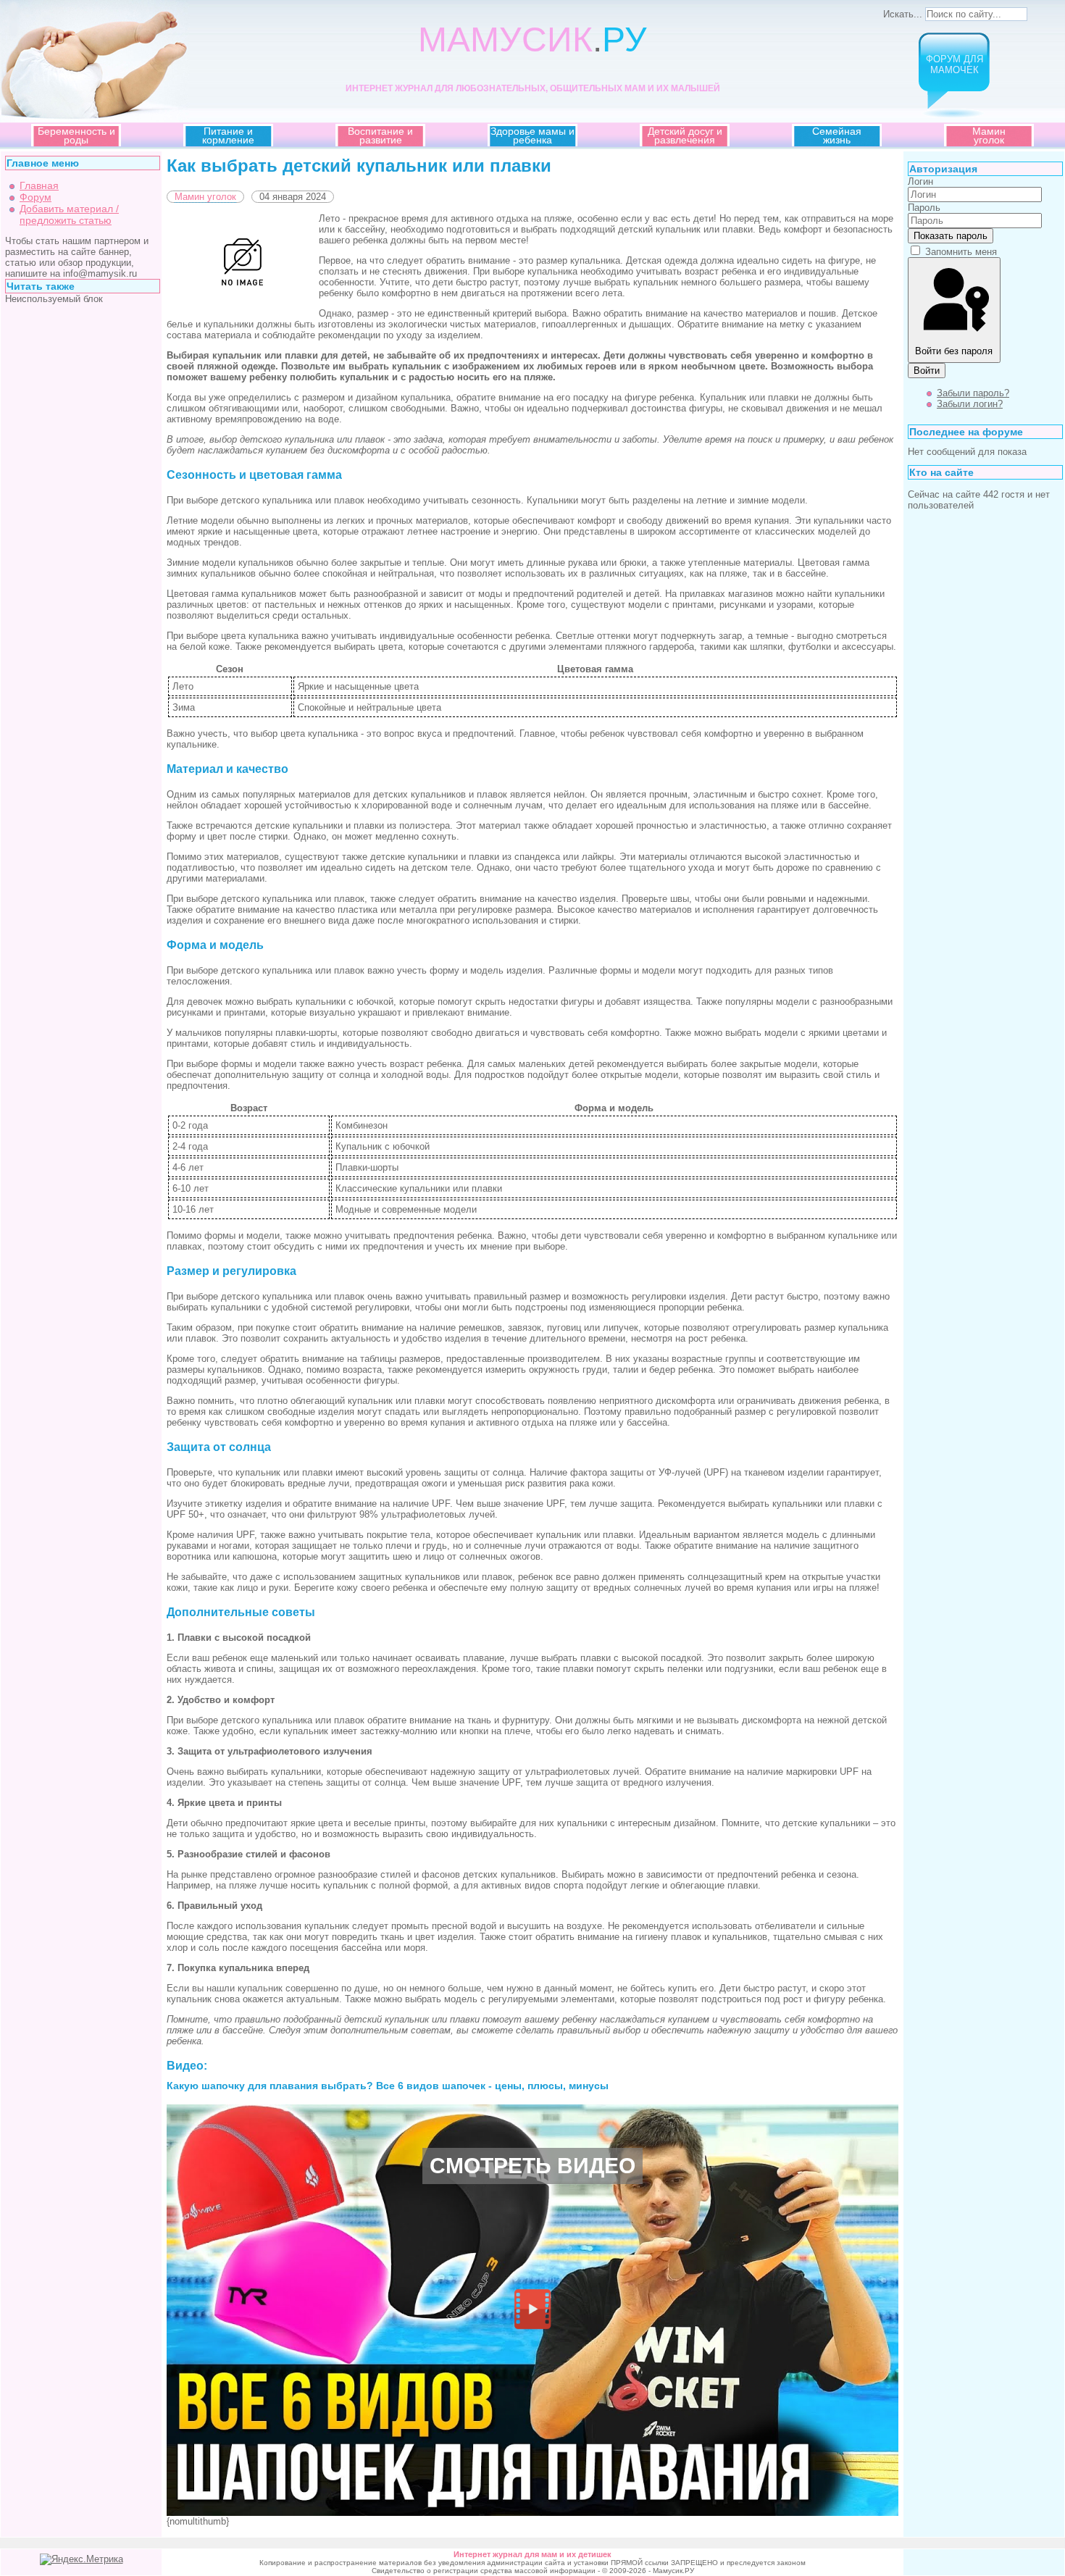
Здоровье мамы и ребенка (532, 135)
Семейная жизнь (837, 135)
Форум (35, 197)
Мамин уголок (989, 135)
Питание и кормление (228, 135)
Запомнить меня (961, 252)
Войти (927, 371)
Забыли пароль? (973, 393)
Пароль (924, 208)
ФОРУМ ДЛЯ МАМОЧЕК (955, 64)
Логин (920, 181)
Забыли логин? (970, 404)
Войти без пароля (954, 351)
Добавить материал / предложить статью (69, 214)
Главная (39, 185)
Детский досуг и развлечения (685, 135)
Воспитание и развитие (380, 135)
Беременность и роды (76, 135)
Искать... (903, 14)
